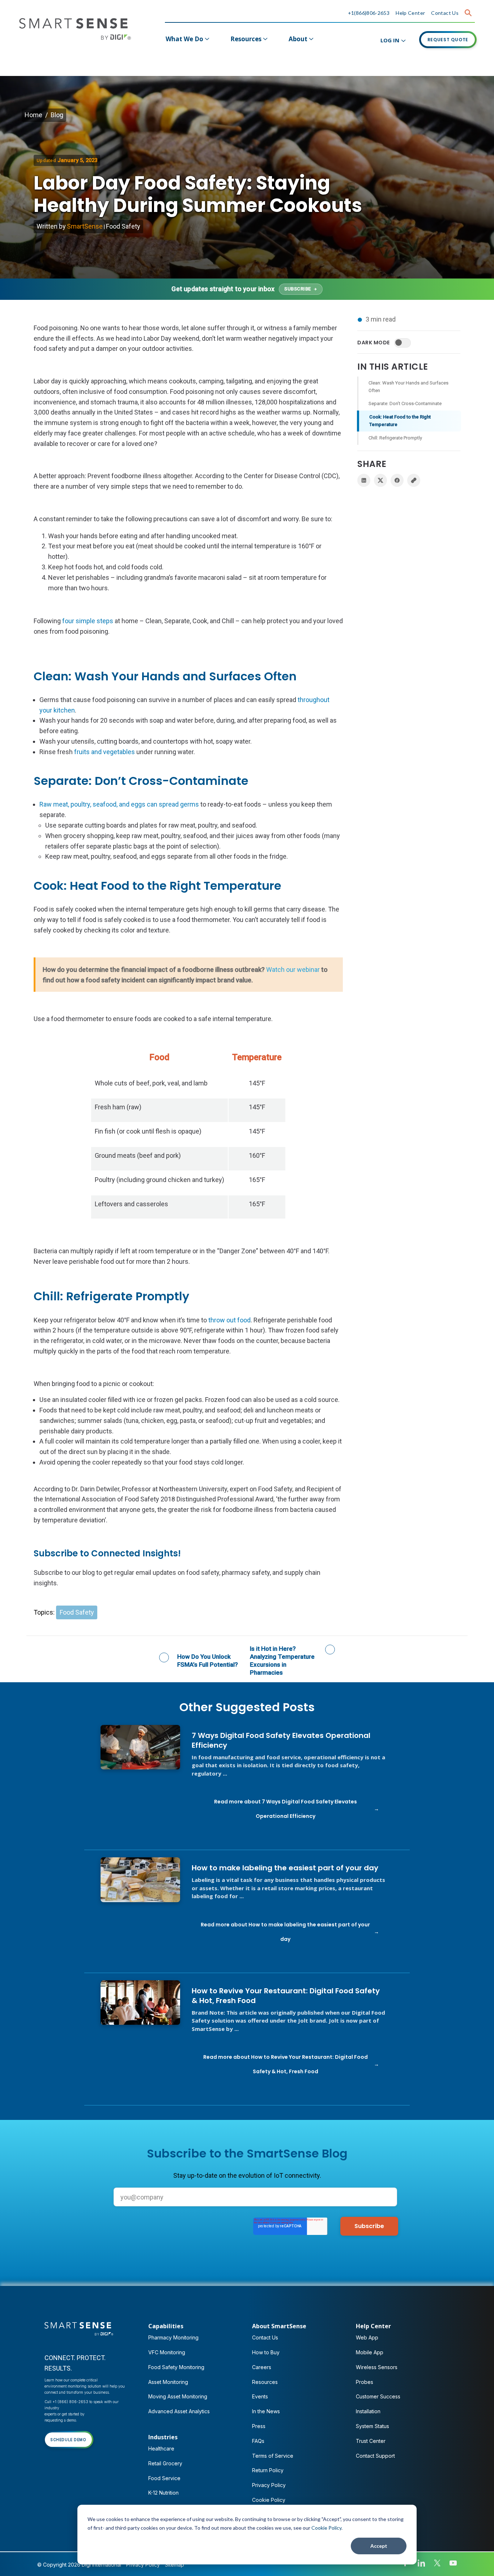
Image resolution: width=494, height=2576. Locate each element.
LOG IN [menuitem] (390, 40)
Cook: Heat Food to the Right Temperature (400, 421)
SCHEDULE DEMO (68, 2440)
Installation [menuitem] (368, 2411)
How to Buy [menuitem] (266, 2352)
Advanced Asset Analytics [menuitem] (179, 2411)
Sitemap (174, 2565)
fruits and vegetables (105, 752)
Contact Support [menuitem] (375, 2456)
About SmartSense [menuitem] (279, 2326)
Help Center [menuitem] (373, 2326)
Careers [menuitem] (262, 2367)
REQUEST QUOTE (448, 40)
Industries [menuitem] (163, 2437)
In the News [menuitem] (266, 2411)
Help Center (410, 13)
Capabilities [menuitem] (166, 2326)
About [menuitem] (298, 39)
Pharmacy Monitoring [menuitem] (173, 2337)
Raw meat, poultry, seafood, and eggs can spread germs (119, 804)
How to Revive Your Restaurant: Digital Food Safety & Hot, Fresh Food (286, 1996)
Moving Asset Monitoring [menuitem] (178, 2396)
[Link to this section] (44, 651)
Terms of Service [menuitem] (273, 2456)
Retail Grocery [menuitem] (165, 2463)
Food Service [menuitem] (164, 2478)
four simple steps (88, 621)
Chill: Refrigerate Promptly (395, 438)
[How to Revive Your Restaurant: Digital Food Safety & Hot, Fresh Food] (140, 2003)
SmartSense (85, 226)
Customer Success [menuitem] (378, 2396)
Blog (57, 115)
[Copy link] (414, 480)
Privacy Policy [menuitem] (269, 2485)
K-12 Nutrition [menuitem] (163, 2493)
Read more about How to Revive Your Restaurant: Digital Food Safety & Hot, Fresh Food (286, 2064)
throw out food (229, 1320)
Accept (379, 2546)
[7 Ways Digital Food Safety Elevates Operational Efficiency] (140, 1747)
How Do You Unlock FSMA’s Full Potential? (208, 1661)
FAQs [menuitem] (258, 2441)
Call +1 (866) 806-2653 (66, 2402)
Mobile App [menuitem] (370, 2352)
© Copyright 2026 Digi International (79, 2565)
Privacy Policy (143, 2565)
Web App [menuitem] (367, 2337)
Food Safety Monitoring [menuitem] (176, 2367)
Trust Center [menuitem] (371, 2441)
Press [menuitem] (259, 2426)
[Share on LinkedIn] (364, 480)
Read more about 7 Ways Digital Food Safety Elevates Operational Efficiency (286, 1809)
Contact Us (445, 13)
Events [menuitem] (260, 2396)
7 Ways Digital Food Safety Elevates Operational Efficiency (281, 1740)
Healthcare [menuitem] (161, 2449)
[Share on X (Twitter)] (380, 480)
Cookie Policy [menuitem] (269, 2500)
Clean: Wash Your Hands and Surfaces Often (408, 387)
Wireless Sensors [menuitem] (377, 2367)
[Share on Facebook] (397, 480)
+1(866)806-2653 (369, 13)
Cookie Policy (326, 2528)
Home (33, 115)
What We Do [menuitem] (184, 39)
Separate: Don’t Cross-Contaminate (405, 403)
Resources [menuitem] (246, 39)
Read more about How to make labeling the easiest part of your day (285, 1932)
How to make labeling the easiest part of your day (285, 1868)
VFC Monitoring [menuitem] (167, 2352)
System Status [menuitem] (372, 2426)
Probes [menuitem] (365, 2382)
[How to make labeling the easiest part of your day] (140, 1880)
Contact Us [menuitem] (265, 2337)
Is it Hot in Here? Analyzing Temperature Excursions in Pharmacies (282, 1661)
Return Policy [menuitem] (268, 2470)
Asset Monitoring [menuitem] (168, 2382)
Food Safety (123, 226)
